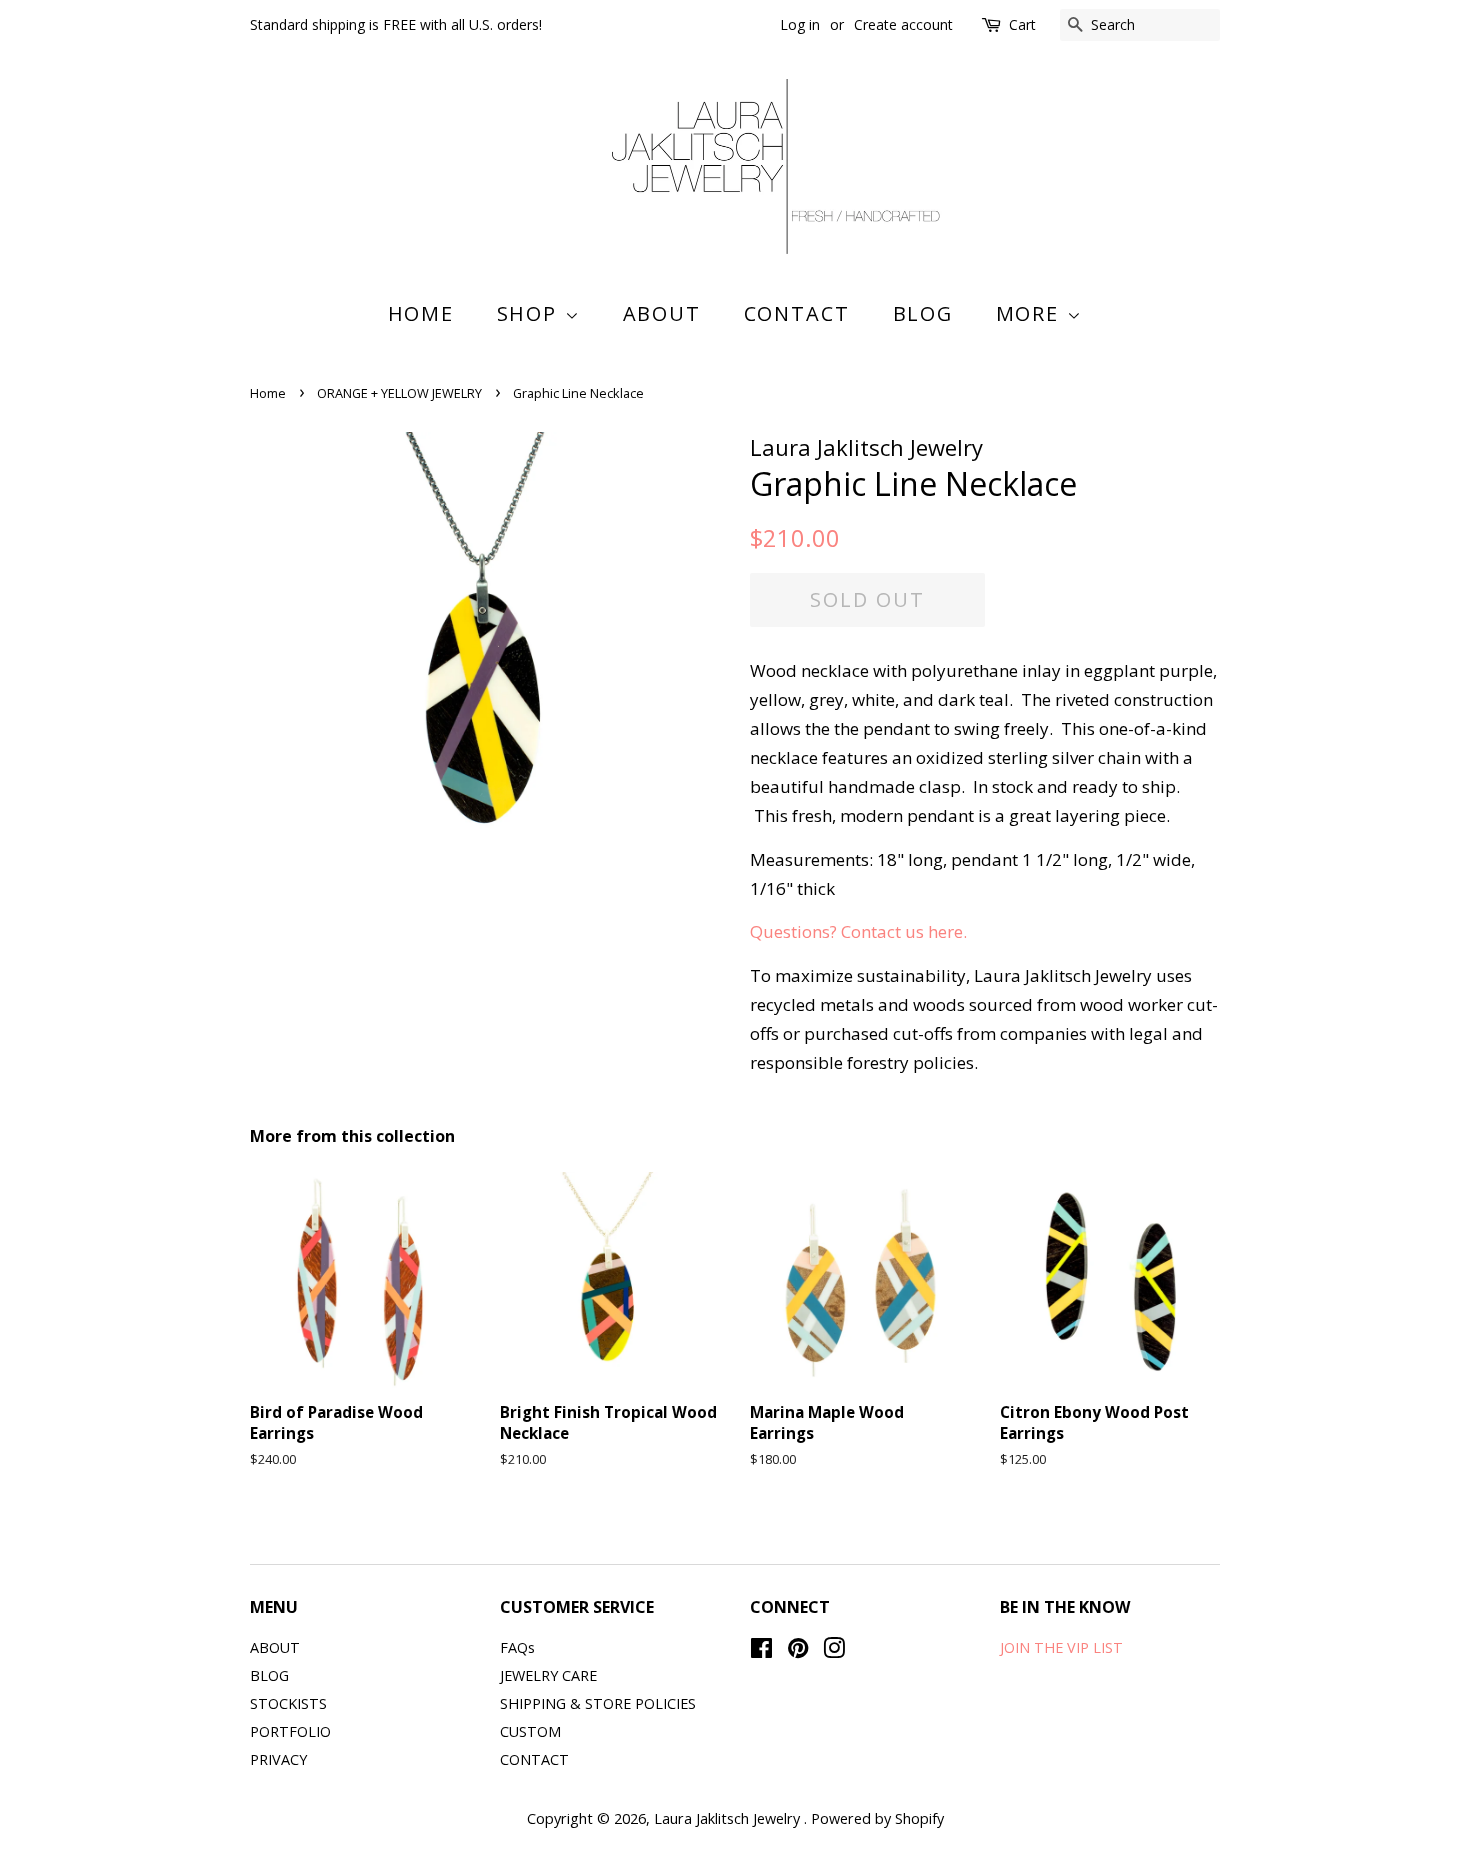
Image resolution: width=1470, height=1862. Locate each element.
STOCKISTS (288, 1703)
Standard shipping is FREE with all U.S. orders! (396, 24)
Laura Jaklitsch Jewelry (729, 1818)
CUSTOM (530, 1731)
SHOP (531, 313)
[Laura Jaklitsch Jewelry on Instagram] (834, 1651)
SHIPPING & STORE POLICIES (598, 1703)
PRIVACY (278, 1759)
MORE (1031, 313)
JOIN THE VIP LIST (1061, 1647)
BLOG (923, 313)
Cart (1022, 24)
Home (421, 313)
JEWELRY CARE (548, 1675)
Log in (800, 24)
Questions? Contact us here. (860, 931)
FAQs (517, 1647)
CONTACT (797, 313)
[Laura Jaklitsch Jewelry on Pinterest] (798, 1651)
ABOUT (662, 313)
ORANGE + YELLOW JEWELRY (399, 393)
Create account (903, 24)
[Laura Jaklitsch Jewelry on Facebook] (761, 1651)
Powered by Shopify (877, 1818)
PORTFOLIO (290, 1731)
